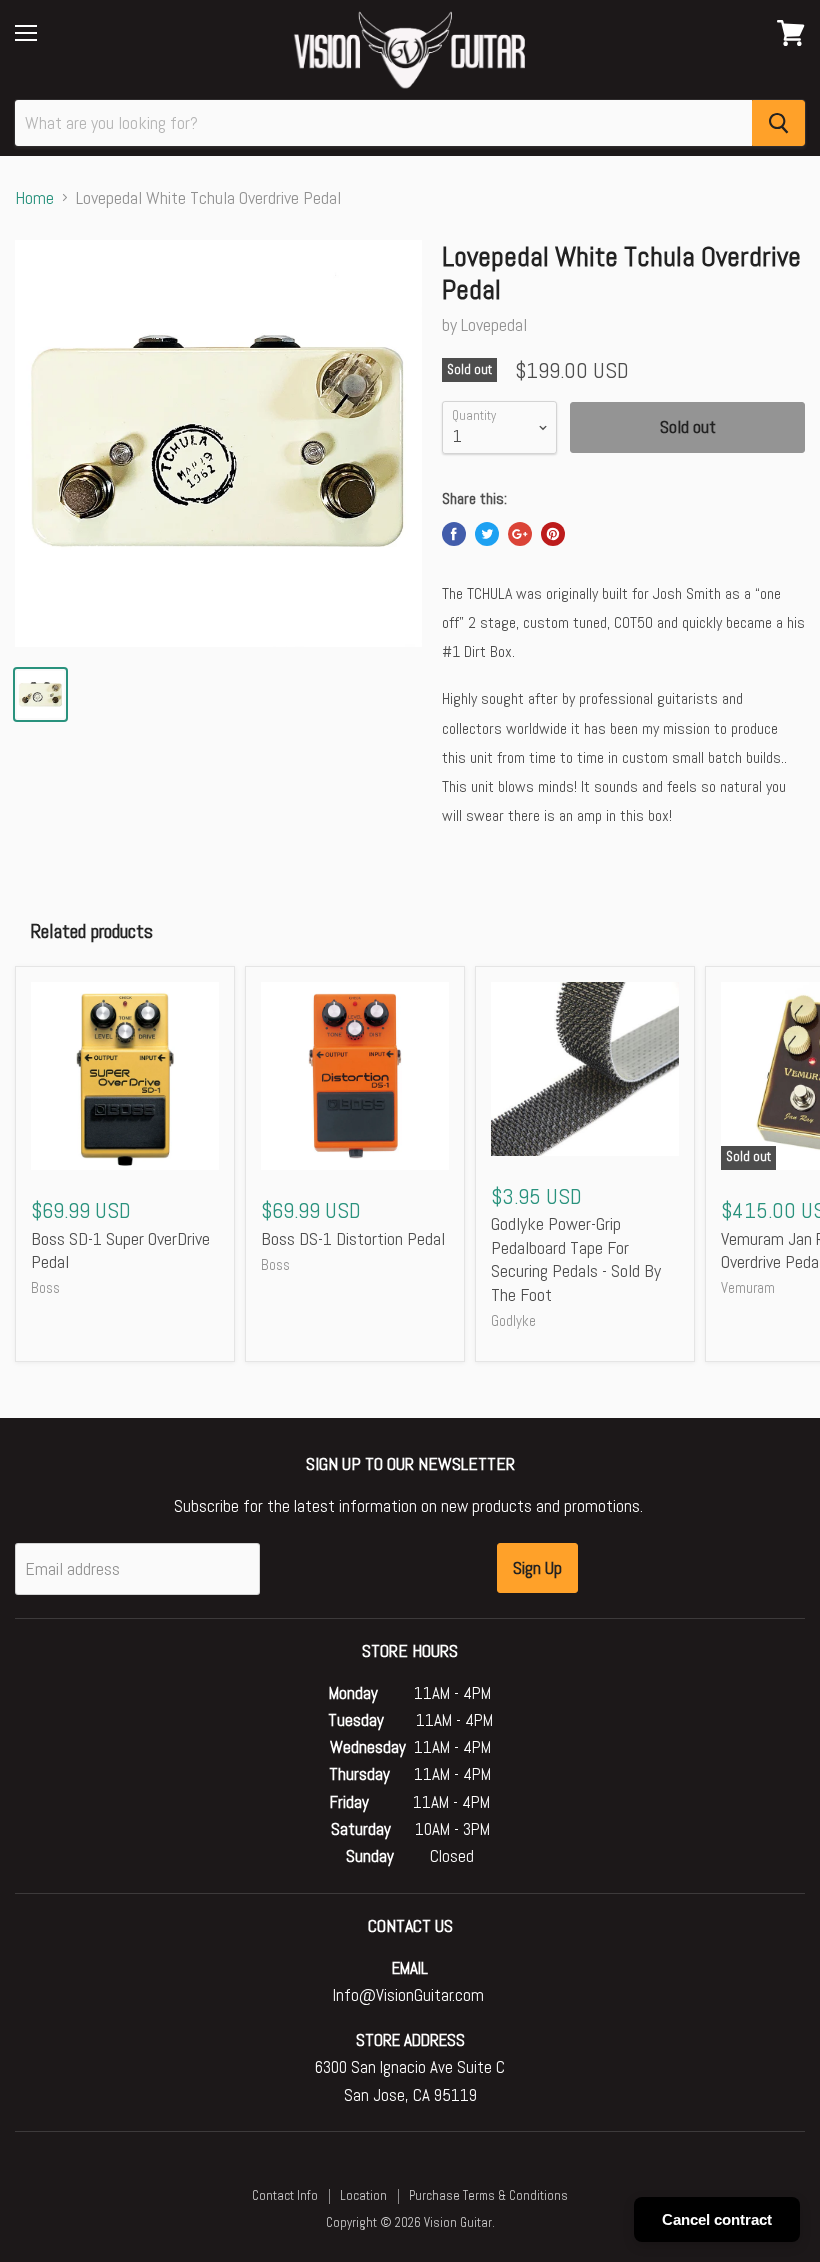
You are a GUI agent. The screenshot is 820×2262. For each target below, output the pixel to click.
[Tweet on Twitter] (487, 534)
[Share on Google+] (520, 534)
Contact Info (285, 2195)
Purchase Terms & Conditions (488, 2195)
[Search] (778, 123)
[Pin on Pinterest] (553, 534)
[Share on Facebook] (454, 534)
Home (34, 198)
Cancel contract (717, 2219)
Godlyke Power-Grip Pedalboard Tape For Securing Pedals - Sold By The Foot (576, 1259)
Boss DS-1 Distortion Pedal (353, 1238)
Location (363, 2195)
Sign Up (537, 1567)
